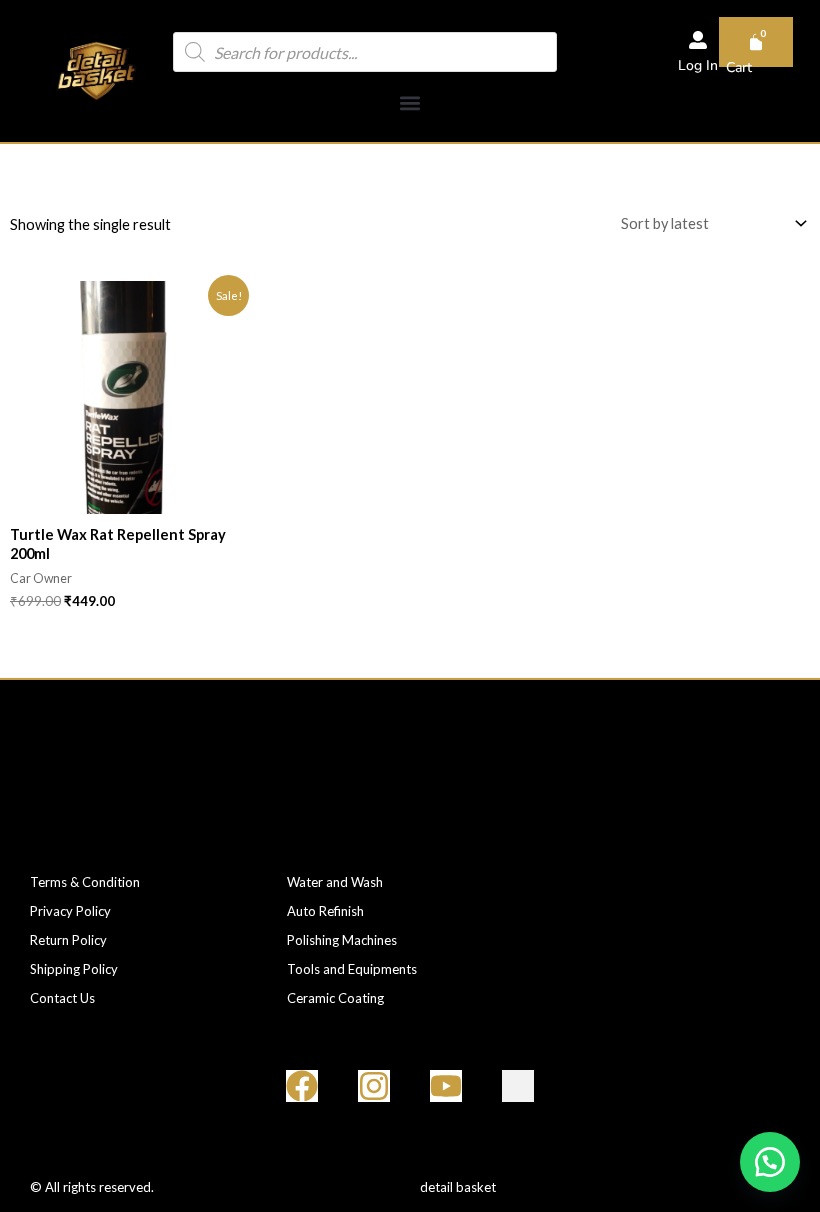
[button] (409, 103)
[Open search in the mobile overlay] (365, 52)
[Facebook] (302, 1086)
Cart (739, 67)
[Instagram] (374, 1086)
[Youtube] (446, 1086)
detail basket (458, 1187)
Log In (698, 65)
